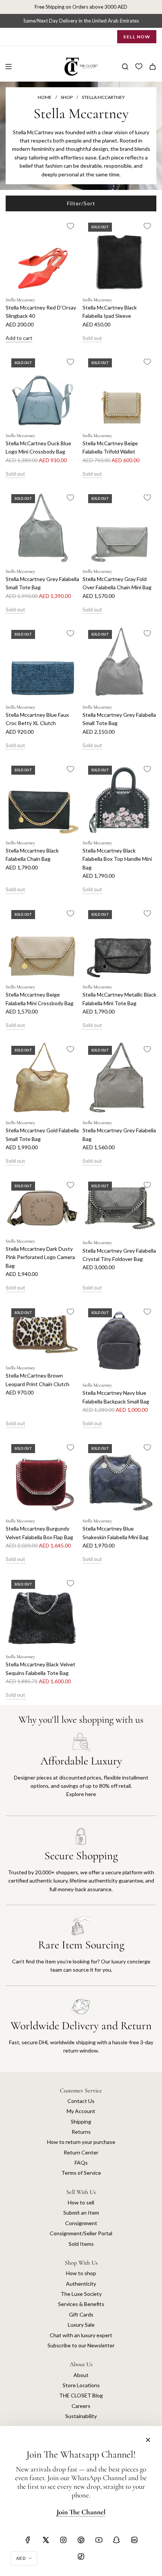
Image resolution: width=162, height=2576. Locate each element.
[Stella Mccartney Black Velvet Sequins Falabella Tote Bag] (43, 1611)
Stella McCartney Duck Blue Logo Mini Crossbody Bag (38, 447)
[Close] (148, 2440)
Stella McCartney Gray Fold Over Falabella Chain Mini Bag (117, 583)
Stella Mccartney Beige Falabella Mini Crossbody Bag (40, 999)
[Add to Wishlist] (70, 226)
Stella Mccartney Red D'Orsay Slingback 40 (41, 312)
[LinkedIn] (134, 2540)
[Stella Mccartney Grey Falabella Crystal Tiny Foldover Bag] (119, 1205)
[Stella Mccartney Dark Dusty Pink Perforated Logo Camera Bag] (43, 1204)
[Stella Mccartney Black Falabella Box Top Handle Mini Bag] (119, 797)
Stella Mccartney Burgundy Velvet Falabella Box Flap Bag (39, 1533)
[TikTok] (81, 2556)
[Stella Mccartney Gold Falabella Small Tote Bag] (43, 1077)
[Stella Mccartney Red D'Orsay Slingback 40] (43, 254)
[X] (46, 2540)
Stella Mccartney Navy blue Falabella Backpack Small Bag (116, 1397)
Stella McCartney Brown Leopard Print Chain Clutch (37, 1380)
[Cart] (153, 67)
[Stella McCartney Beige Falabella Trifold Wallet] (119, 390)
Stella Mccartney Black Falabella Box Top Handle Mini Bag (117, 859)
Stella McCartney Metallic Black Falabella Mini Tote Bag (119, 999)
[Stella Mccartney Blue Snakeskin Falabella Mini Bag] (119, 1475)
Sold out (92, 338)
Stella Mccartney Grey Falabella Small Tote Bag (42, 583)
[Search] (125, 67)
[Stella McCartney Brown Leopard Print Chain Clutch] (43, 1331)
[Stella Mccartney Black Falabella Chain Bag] (43, 797)
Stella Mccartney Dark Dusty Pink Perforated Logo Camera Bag (40, 1257)
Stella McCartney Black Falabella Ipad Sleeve (110, 312)
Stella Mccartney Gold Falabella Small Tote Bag (42, 1134)
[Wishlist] (139, 67)
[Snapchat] (116, 2540)
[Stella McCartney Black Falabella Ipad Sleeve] (119, 254)
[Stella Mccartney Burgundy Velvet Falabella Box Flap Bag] (43, 1475)
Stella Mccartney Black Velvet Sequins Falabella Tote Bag (40, 1668)
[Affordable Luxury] (81, 1774)
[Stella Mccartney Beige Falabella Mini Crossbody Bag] (43, 941)
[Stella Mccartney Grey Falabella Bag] (119, 1077)
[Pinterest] (81, 2540)
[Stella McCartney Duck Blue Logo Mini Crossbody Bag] (43, 390)
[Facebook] (28, 2540)
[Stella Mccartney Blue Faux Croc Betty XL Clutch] (43, 661)
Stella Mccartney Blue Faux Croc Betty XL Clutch (37, 719)
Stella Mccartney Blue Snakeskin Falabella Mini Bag (115, 1533)
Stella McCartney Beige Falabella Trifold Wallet (110, 447)
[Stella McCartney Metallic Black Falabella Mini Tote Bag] (119, 941)
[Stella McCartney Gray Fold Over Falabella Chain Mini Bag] (119, 525)
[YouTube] (99, 2540)
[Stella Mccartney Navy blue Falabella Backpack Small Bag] (119, 1340)
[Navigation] (8, 67)
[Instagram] (63, 2540)
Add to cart (19, 338)
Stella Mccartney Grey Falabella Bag (119, 1134)
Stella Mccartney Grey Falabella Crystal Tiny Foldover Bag (119, 1255)
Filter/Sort (81, 203)
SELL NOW (137, 37)
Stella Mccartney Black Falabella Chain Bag (32, 855)
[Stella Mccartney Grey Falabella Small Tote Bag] (43, 525)
